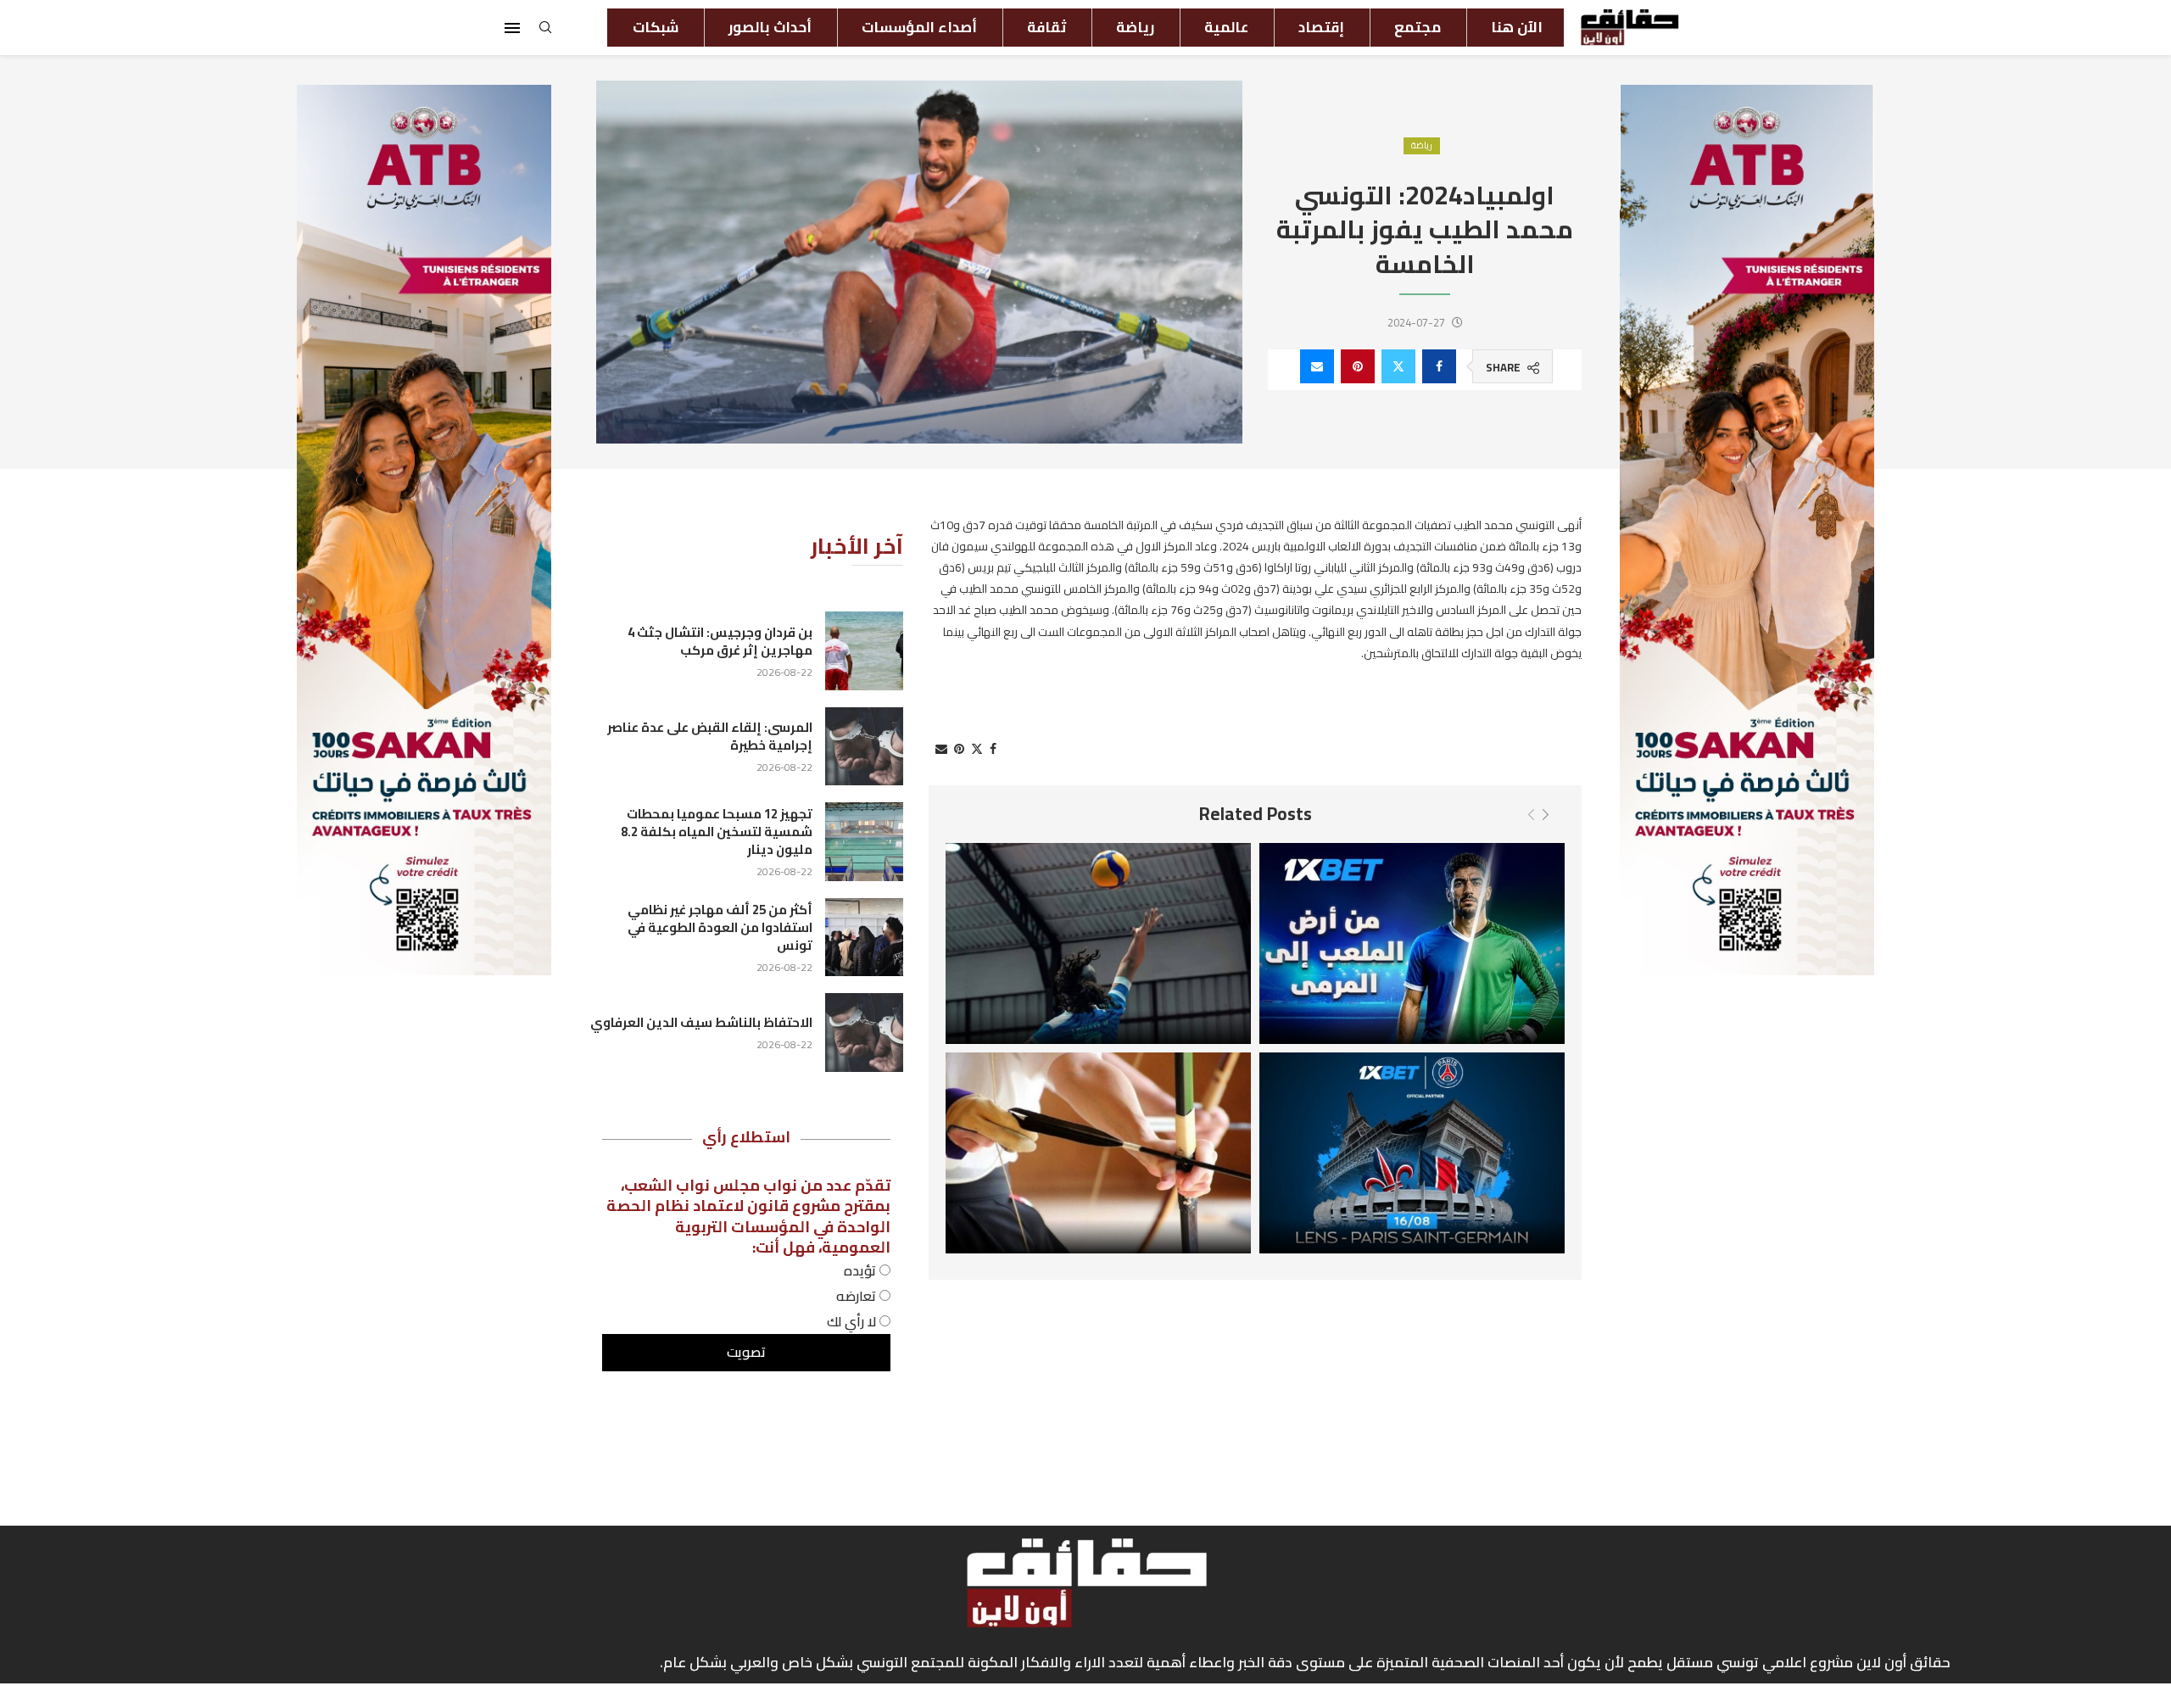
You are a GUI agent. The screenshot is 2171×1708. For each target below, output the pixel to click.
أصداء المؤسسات (919, 27)
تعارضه (858, 1296)
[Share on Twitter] (1398, 366)
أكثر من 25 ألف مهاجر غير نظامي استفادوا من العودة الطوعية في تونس (720, 927)
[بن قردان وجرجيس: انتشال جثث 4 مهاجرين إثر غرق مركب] (864, 650)
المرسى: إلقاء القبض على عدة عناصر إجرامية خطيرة (710, 736)
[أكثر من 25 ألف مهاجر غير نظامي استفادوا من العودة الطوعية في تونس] (864, 937)
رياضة (1135, 27)
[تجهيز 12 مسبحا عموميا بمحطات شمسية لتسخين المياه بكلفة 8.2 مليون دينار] (864, 841)
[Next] (1546, 815)
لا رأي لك (853, 1321)
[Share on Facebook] (1439, 366)
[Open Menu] (512, 28)
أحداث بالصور (770, 27)
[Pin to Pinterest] (1358, 366)
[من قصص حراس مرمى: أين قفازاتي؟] (1412, 943)
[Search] (545, 32)
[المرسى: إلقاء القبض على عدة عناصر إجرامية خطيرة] (864, 746)
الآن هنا (1517, 27)
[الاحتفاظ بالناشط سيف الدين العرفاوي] (864, 1032)
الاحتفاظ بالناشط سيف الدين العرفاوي (701, 1022)
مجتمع (1418, 27)
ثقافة (1046, 27)
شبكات (656, 27)
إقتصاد (1321, 27)
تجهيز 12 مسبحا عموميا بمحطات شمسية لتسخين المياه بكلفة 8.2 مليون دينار (717, 832)
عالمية (1226, 27)
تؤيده (862, 1270)
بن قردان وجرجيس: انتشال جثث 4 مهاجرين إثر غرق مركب (720, 641)
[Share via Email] (1317, 366)
